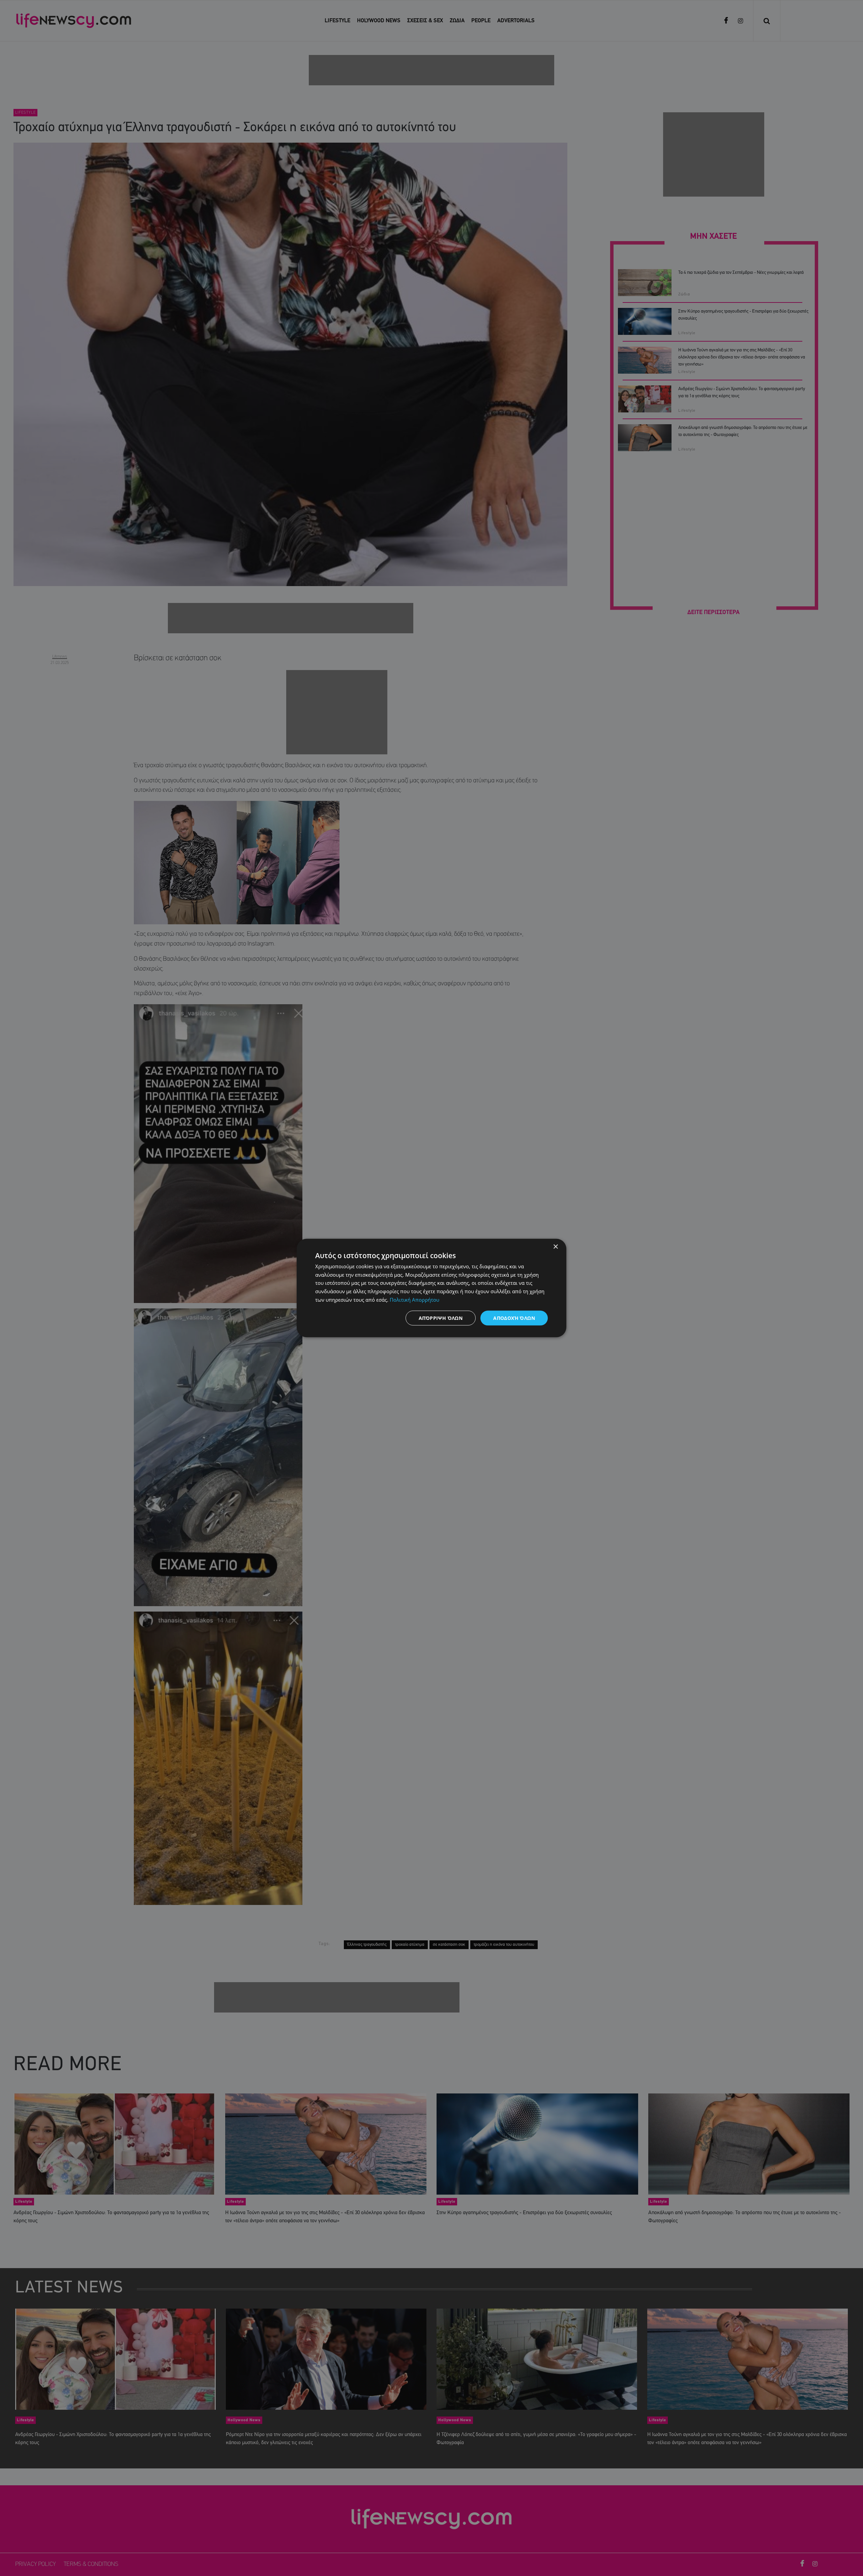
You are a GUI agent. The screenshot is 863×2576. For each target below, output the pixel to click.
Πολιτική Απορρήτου (414, 1299)
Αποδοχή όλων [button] (514, 1318)
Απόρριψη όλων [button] (441, 1318)
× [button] (555, 1247)
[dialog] (431, 1288)
